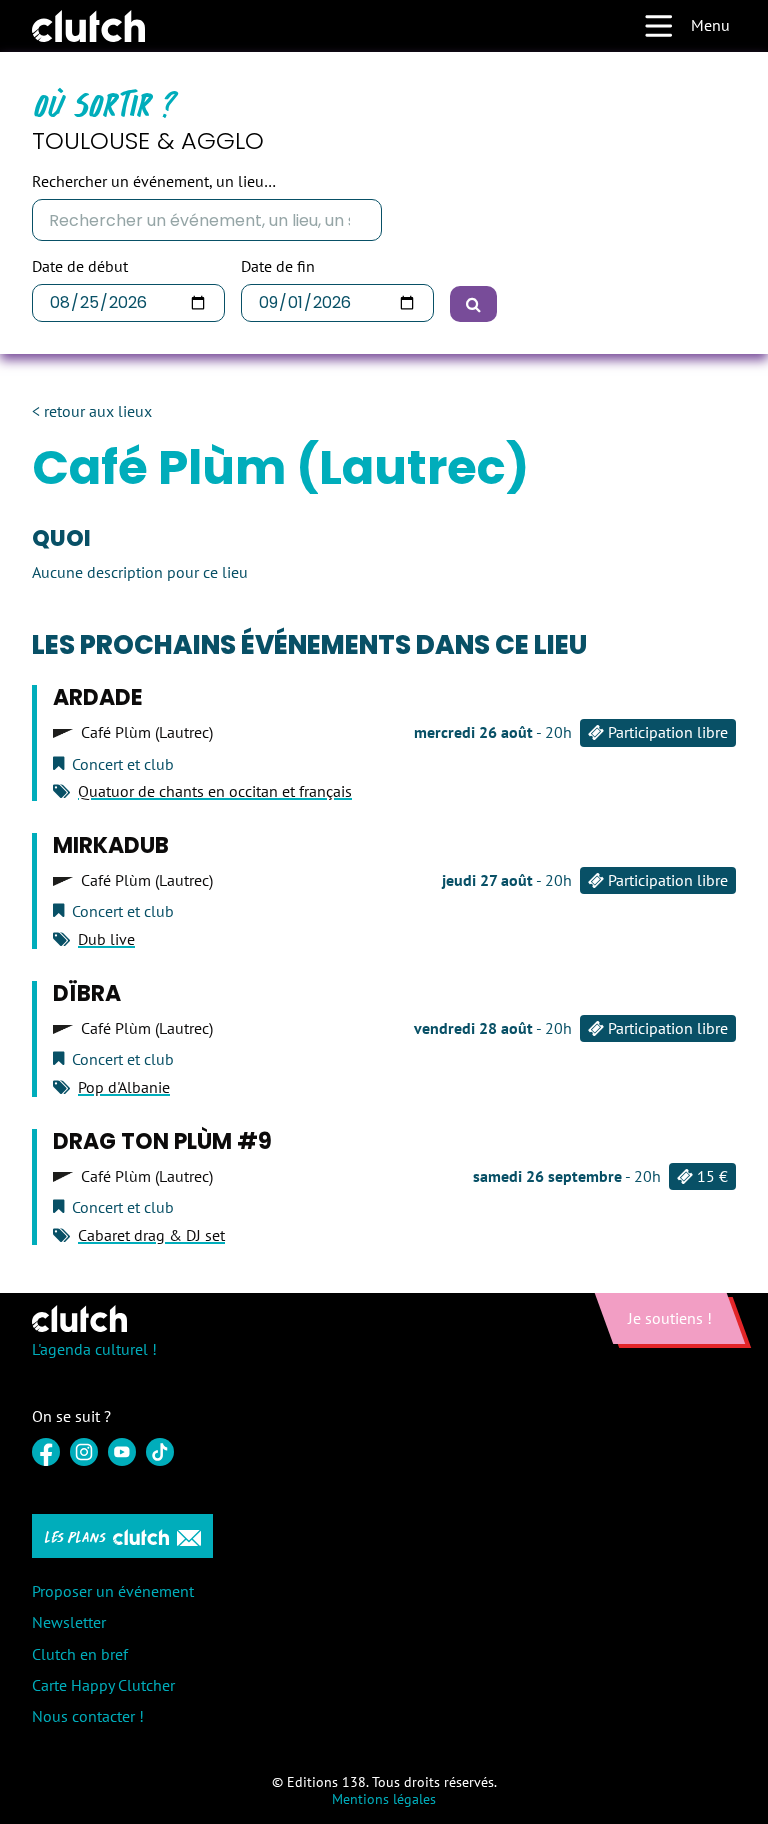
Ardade (98, 697)
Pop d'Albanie (124, 1087)
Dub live (106, 939)
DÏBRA (87, 993)
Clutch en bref (80, 1654)
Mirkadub (111, 845)
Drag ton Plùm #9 (162, 1141)
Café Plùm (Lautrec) (147, 732)
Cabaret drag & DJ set (151, 1235)
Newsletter (69, 1622)
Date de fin (278, 266)
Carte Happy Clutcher (103, 1685)
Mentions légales (384, 1799)
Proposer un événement (113, 1591)
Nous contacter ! (88, 1716)
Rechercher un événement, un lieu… (154, 181)
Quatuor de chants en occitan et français (215, 791)
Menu (710, 25)
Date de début (80, 266)
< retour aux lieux (92, 411)
